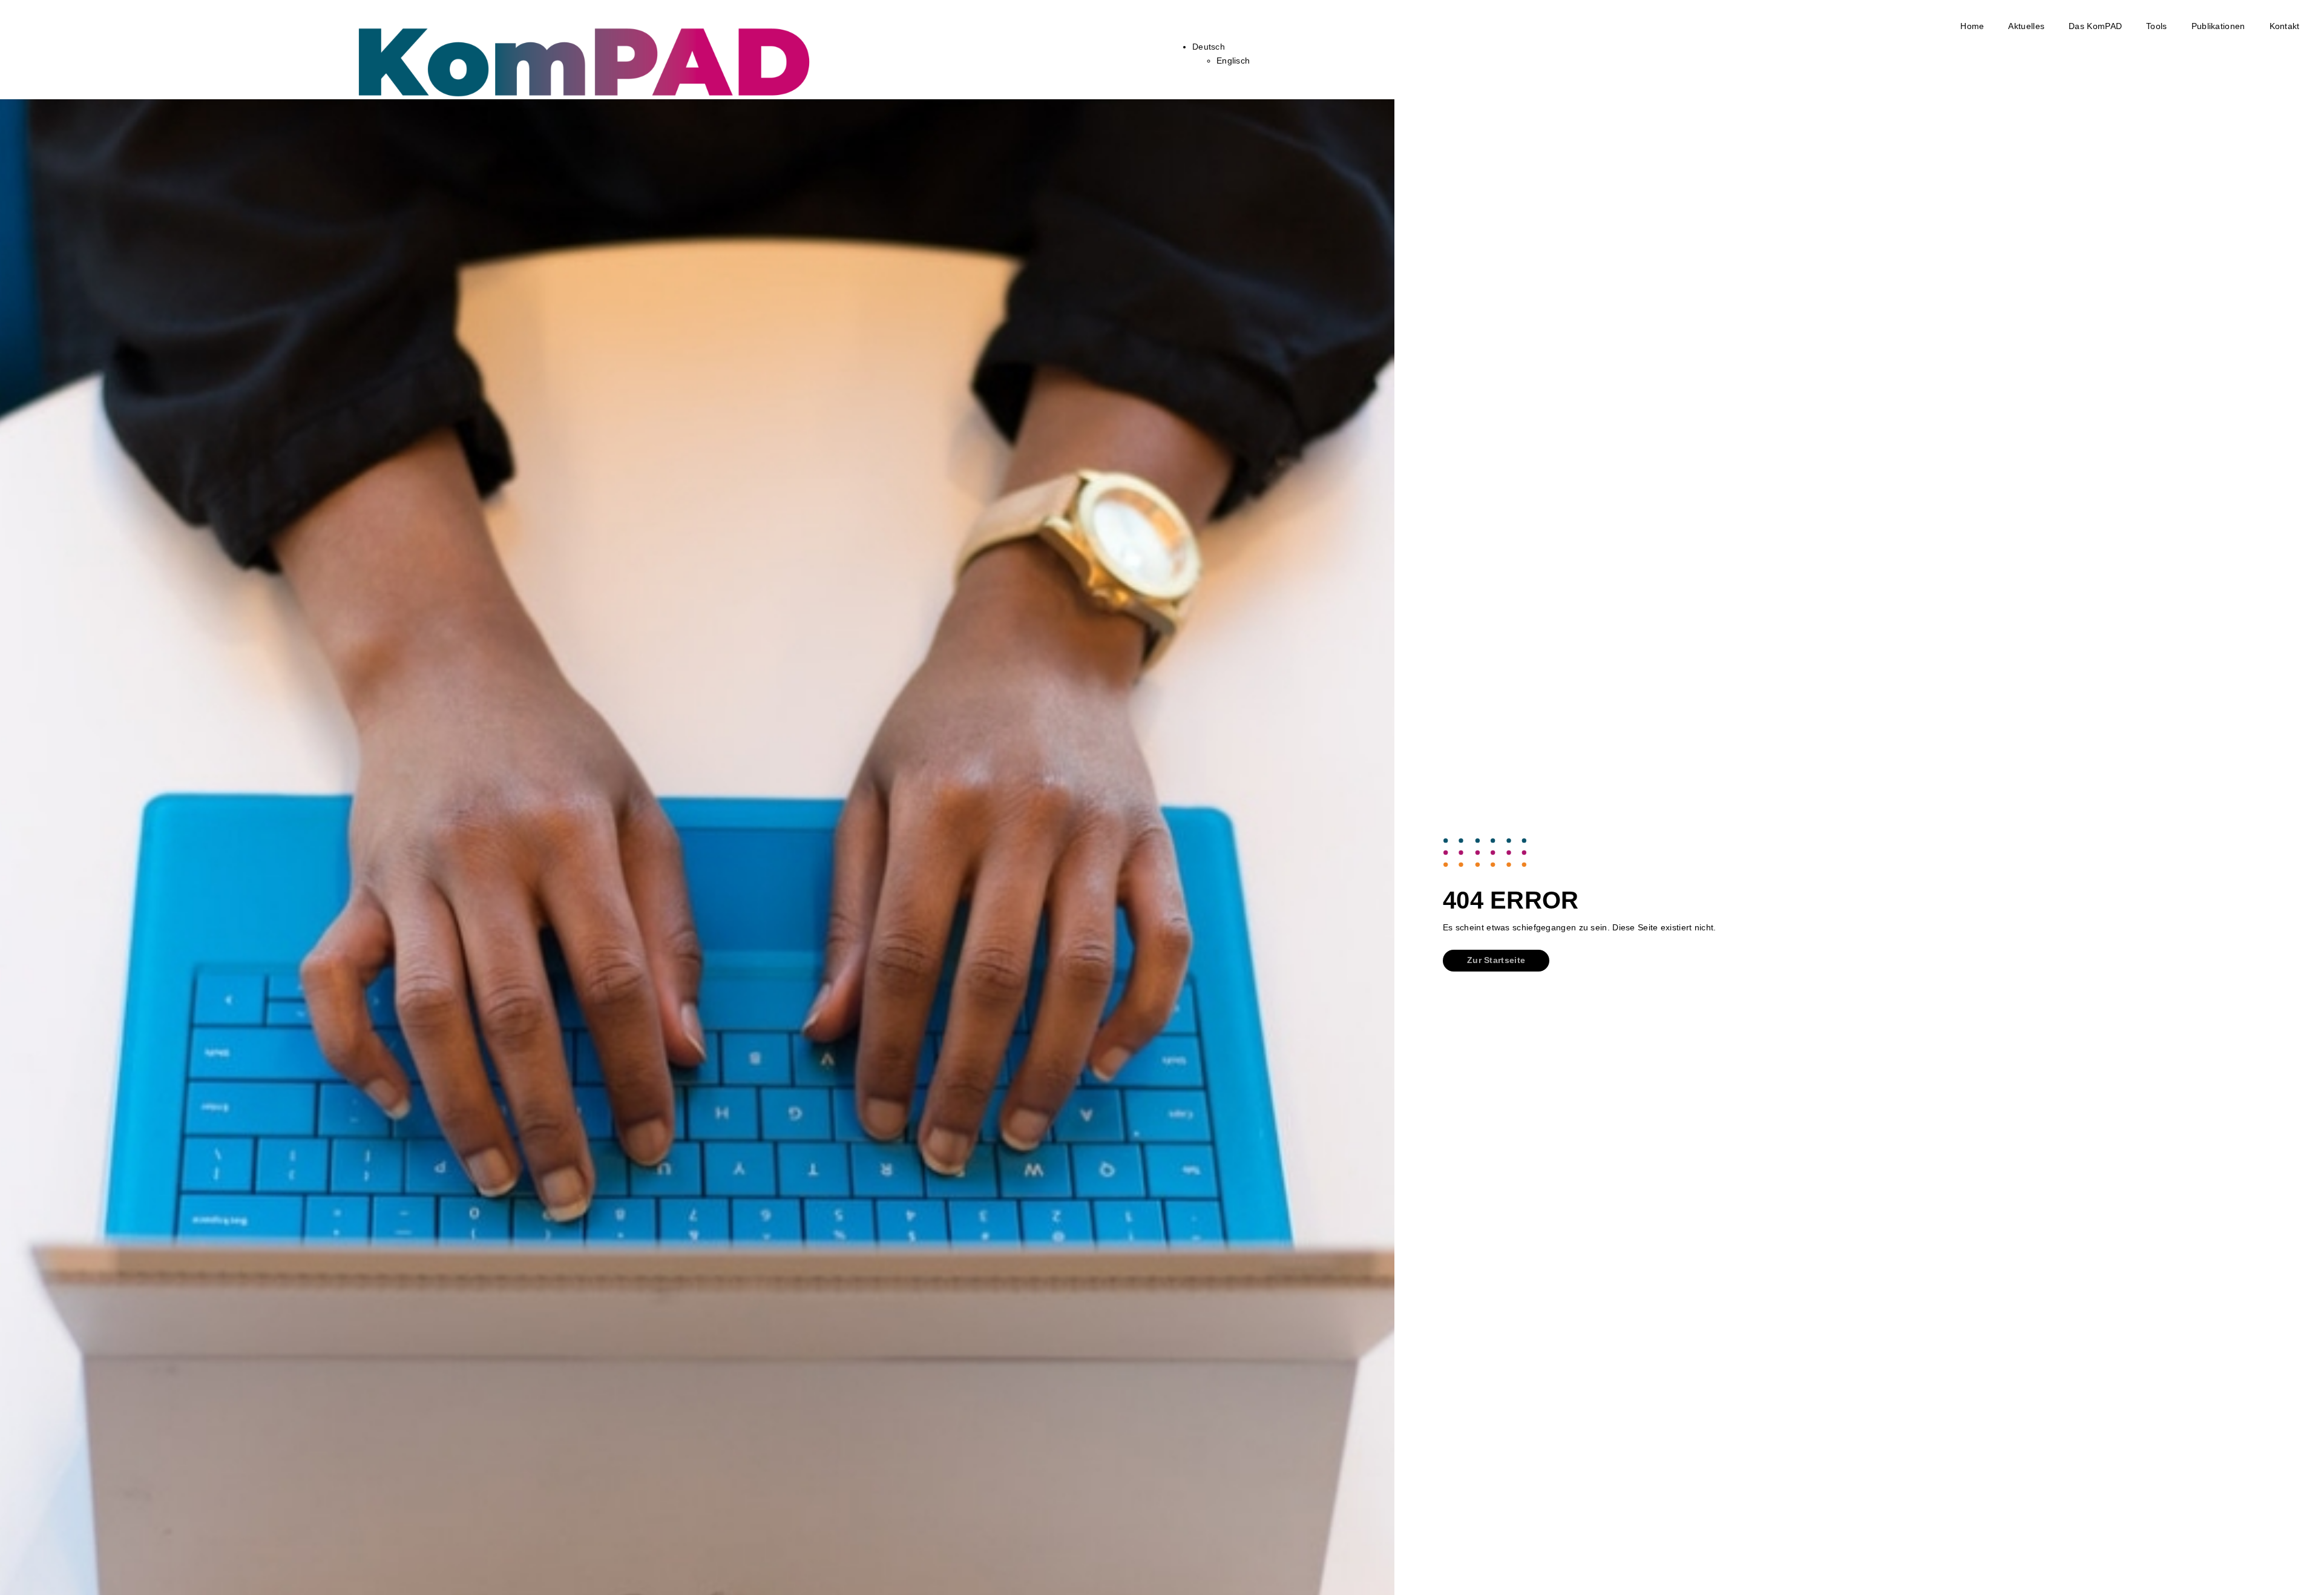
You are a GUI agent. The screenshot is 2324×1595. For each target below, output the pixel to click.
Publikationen (2218, 26)
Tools (2157, 26)
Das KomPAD (2095, 26)
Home (1972, 26)
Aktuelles (2026, 26)
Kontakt (2285, 26)
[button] (1496, 961)
